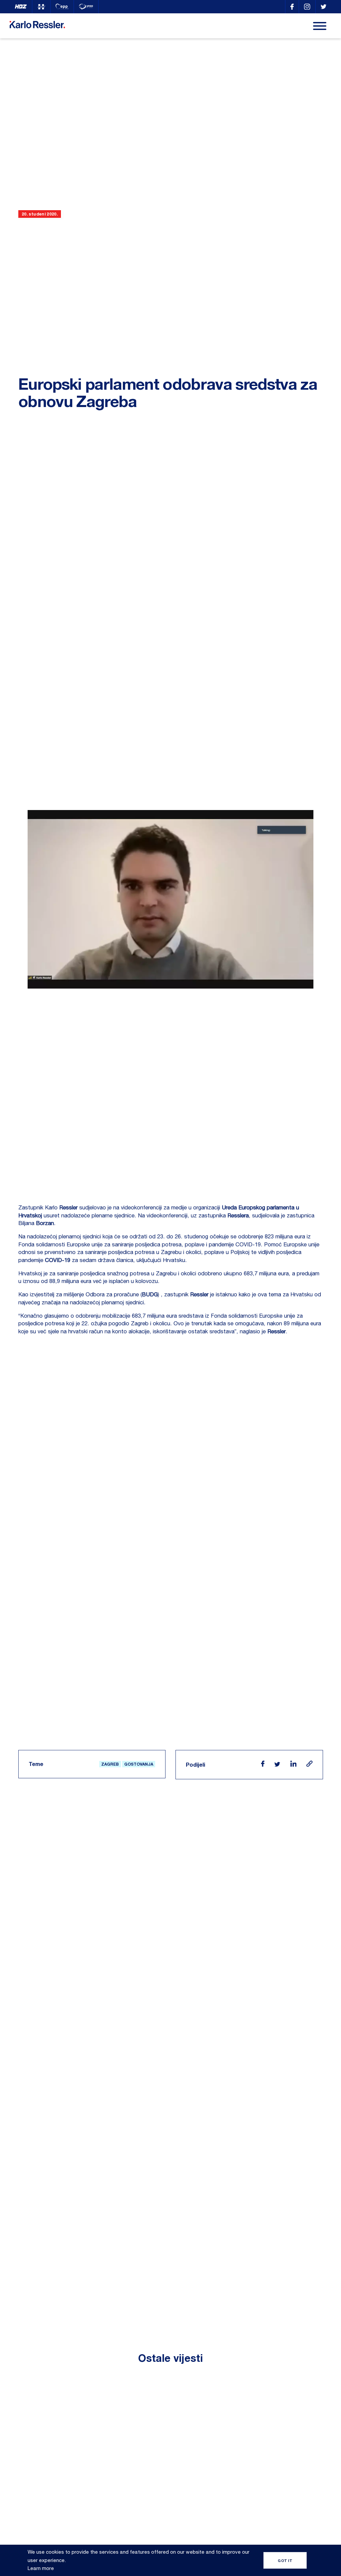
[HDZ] (21, 7)
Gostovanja (139, 1764)
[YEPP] (86, 7)
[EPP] (62, 7)
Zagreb (110, 1764)
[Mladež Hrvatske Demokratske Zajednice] (41, 7)
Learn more (41, 2568)
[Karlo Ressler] (292, 7)
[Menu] (320, 26)
